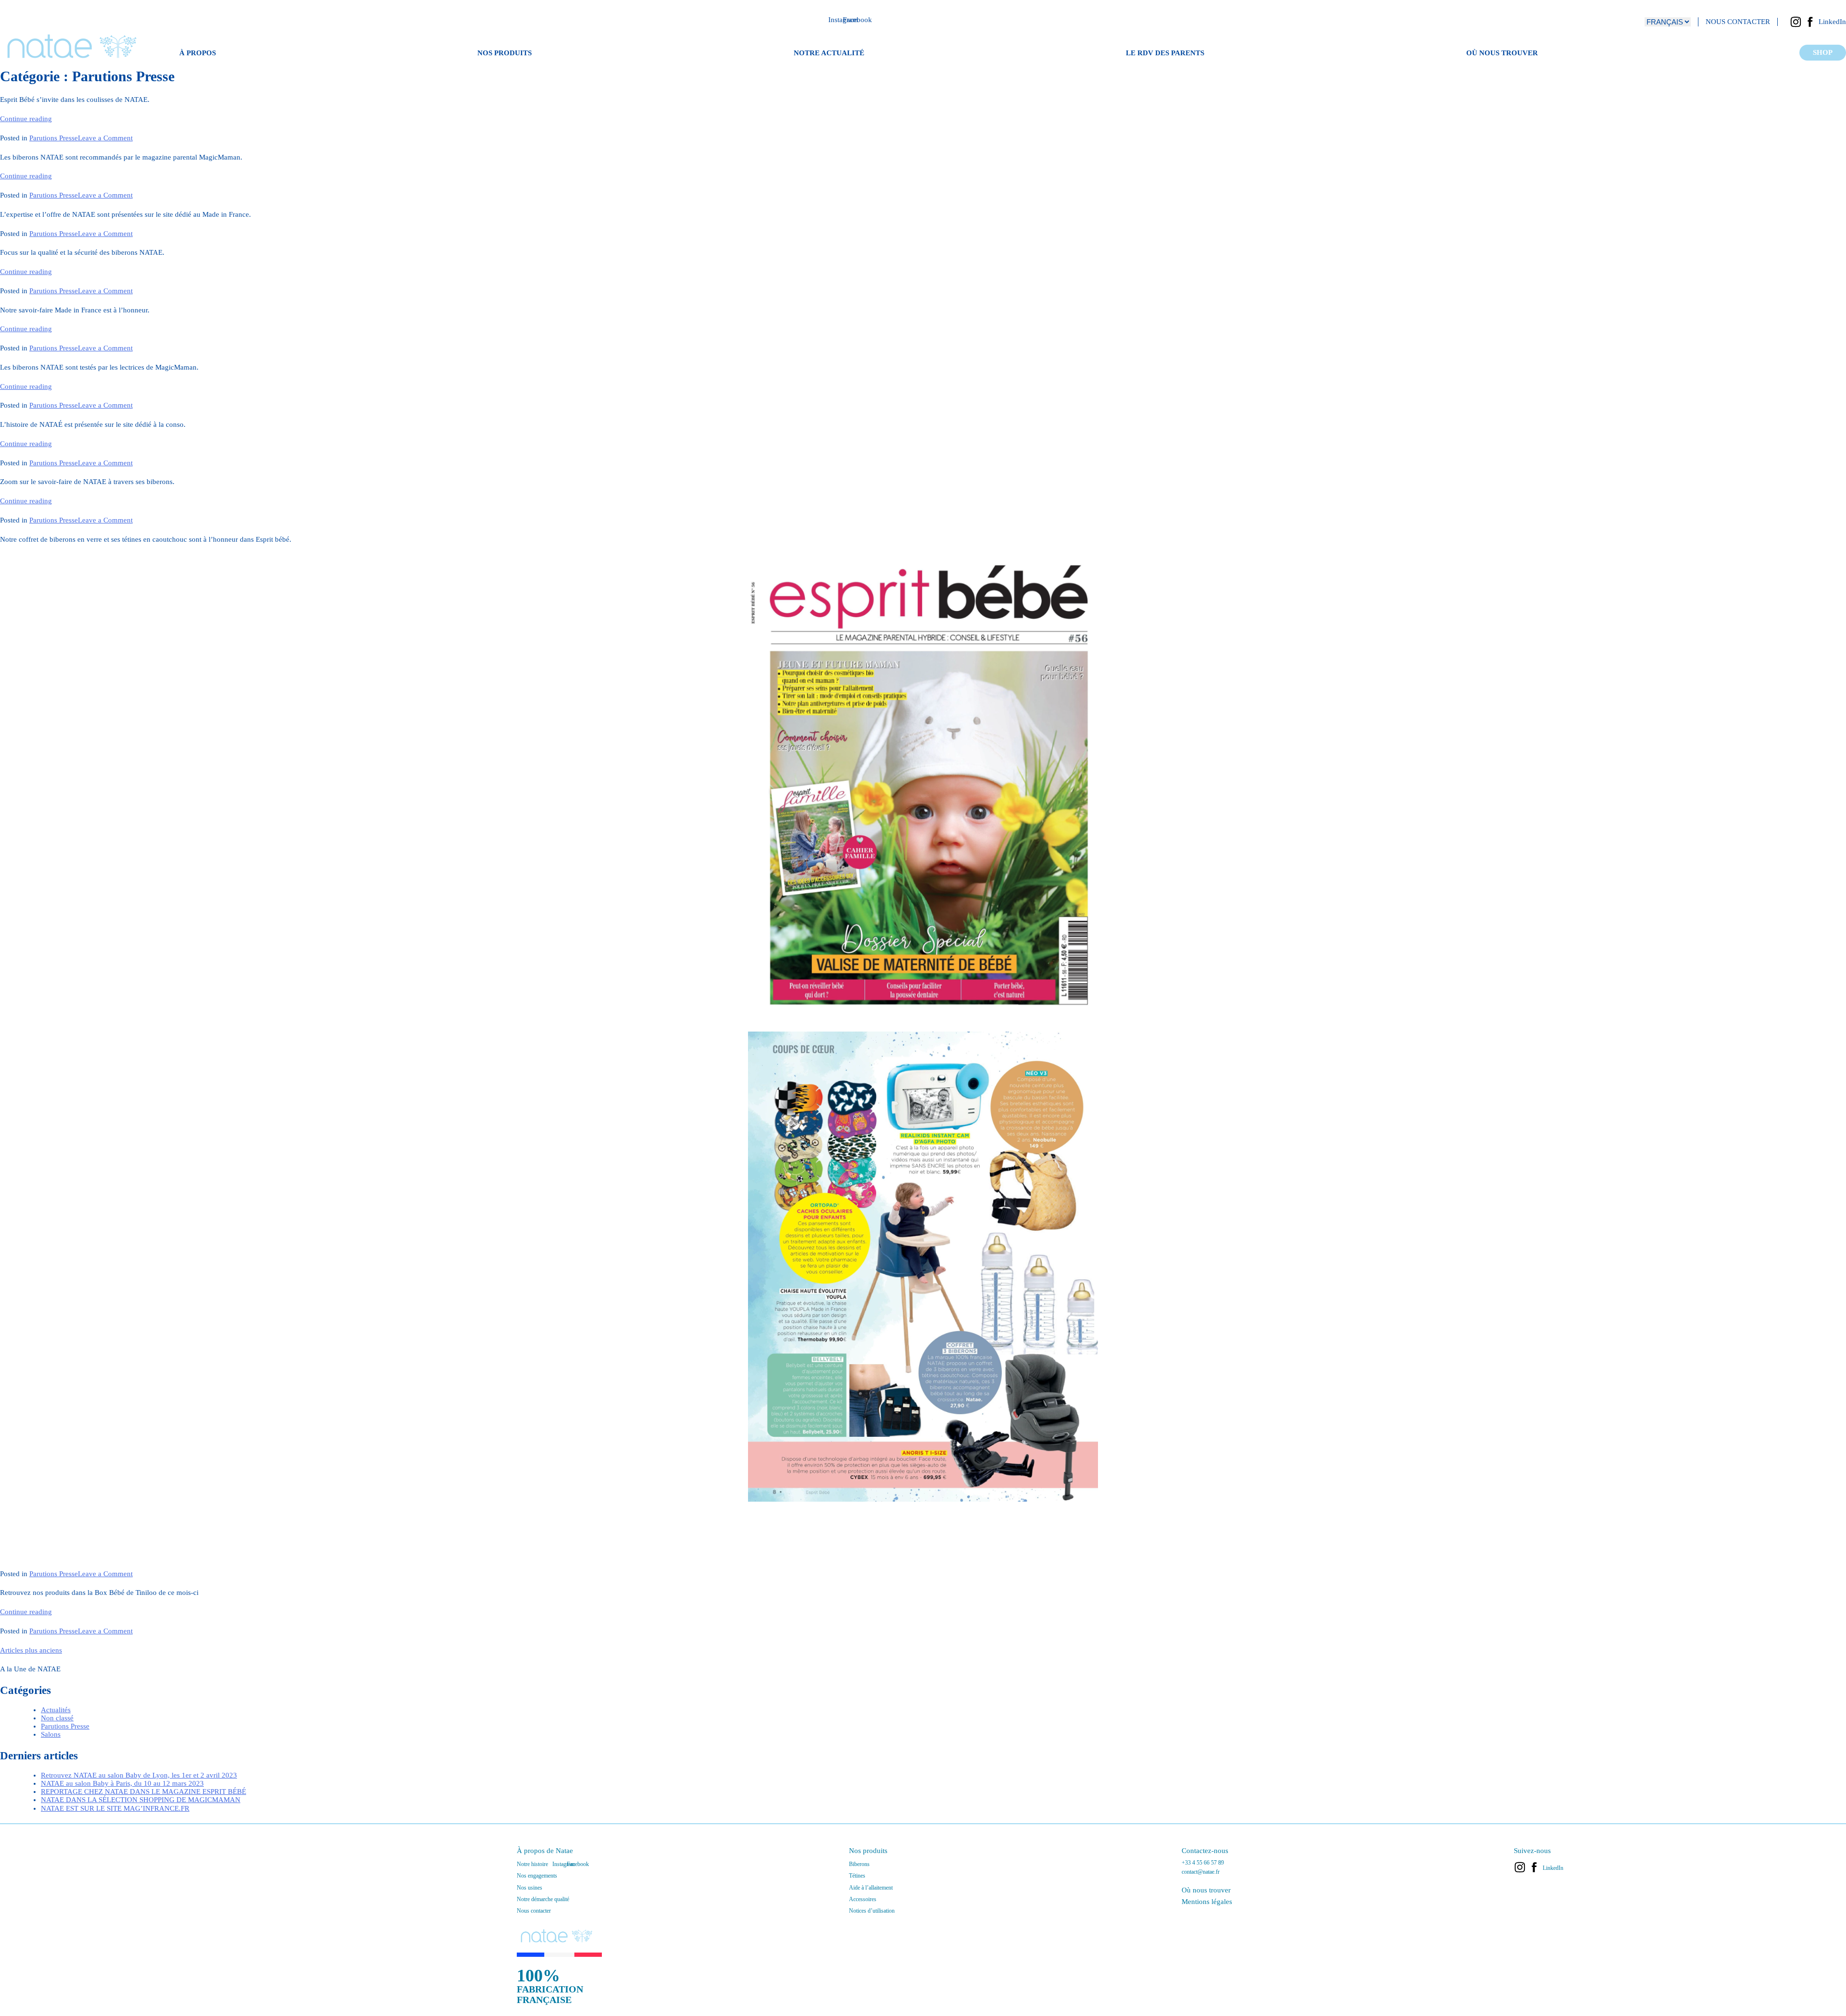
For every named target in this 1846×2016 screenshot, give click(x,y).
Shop (1823, 52)
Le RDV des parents (1165, 53)
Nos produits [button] (505, 53)
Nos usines (530, 1888)
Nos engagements (537, 1876)
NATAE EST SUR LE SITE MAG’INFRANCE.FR (115, 1808)
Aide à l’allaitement (871, 1888)
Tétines (857, 1876)
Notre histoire (532, 1864)
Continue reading (26, 119)
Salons (51, 1734)
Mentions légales (1207, 1902)
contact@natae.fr (1201, 1872)
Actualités (56, 1710)
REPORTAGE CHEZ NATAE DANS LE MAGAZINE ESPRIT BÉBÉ (143, 1792)
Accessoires (863, 1899)
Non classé (57, 1718)
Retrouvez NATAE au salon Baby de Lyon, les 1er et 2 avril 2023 (139, 1775)
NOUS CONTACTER (1738, 22)
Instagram (1796, 22)
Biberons (859, 1864)
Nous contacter (534, 1911)
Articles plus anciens (31, 1650)
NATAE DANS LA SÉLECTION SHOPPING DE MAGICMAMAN (141, 1800)
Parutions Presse (54, 138)
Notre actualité (829, 53)
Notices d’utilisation (872, 1911)
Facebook (1810, 22)
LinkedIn (1832, 22)
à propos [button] (198, 53)
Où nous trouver (1502, 53)
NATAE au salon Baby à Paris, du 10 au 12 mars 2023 (122, 1783)
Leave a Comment (105, 138)
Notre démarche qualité (543, 1899)
